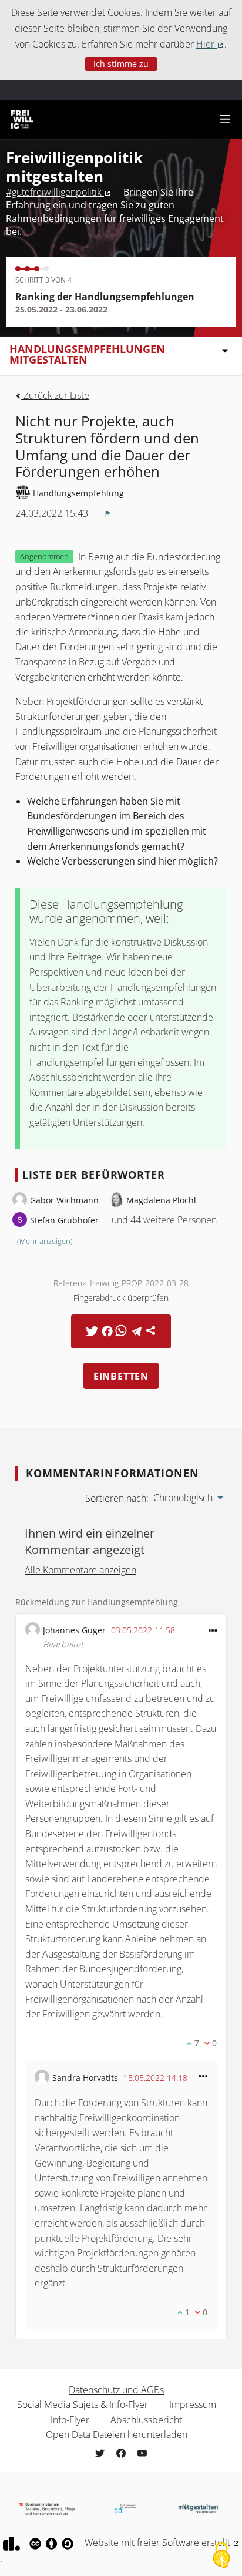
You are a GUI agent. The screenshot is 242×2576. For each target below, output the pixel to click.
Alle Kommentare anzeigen (80, 1570)
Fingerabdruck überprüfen (121, 1298)
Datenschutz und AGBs (116, 2390)
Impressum (193, 2405)
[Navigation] (226, 120)
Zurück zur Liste (55, 395)
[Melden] (107, 513)
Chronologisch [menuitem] (183, 1498)
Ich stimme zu (121, 64)
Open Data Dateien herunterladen (117, 2434)
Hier (210, 44)
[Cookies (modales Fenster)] (221, 2556)
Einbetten (121, 1376)
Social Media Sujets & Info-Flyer (83, 2405)
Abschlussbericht (146, 2420)
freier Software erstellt (189, 2543)
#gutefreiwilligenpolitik (59, 192)
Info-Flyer (70, 2420)
